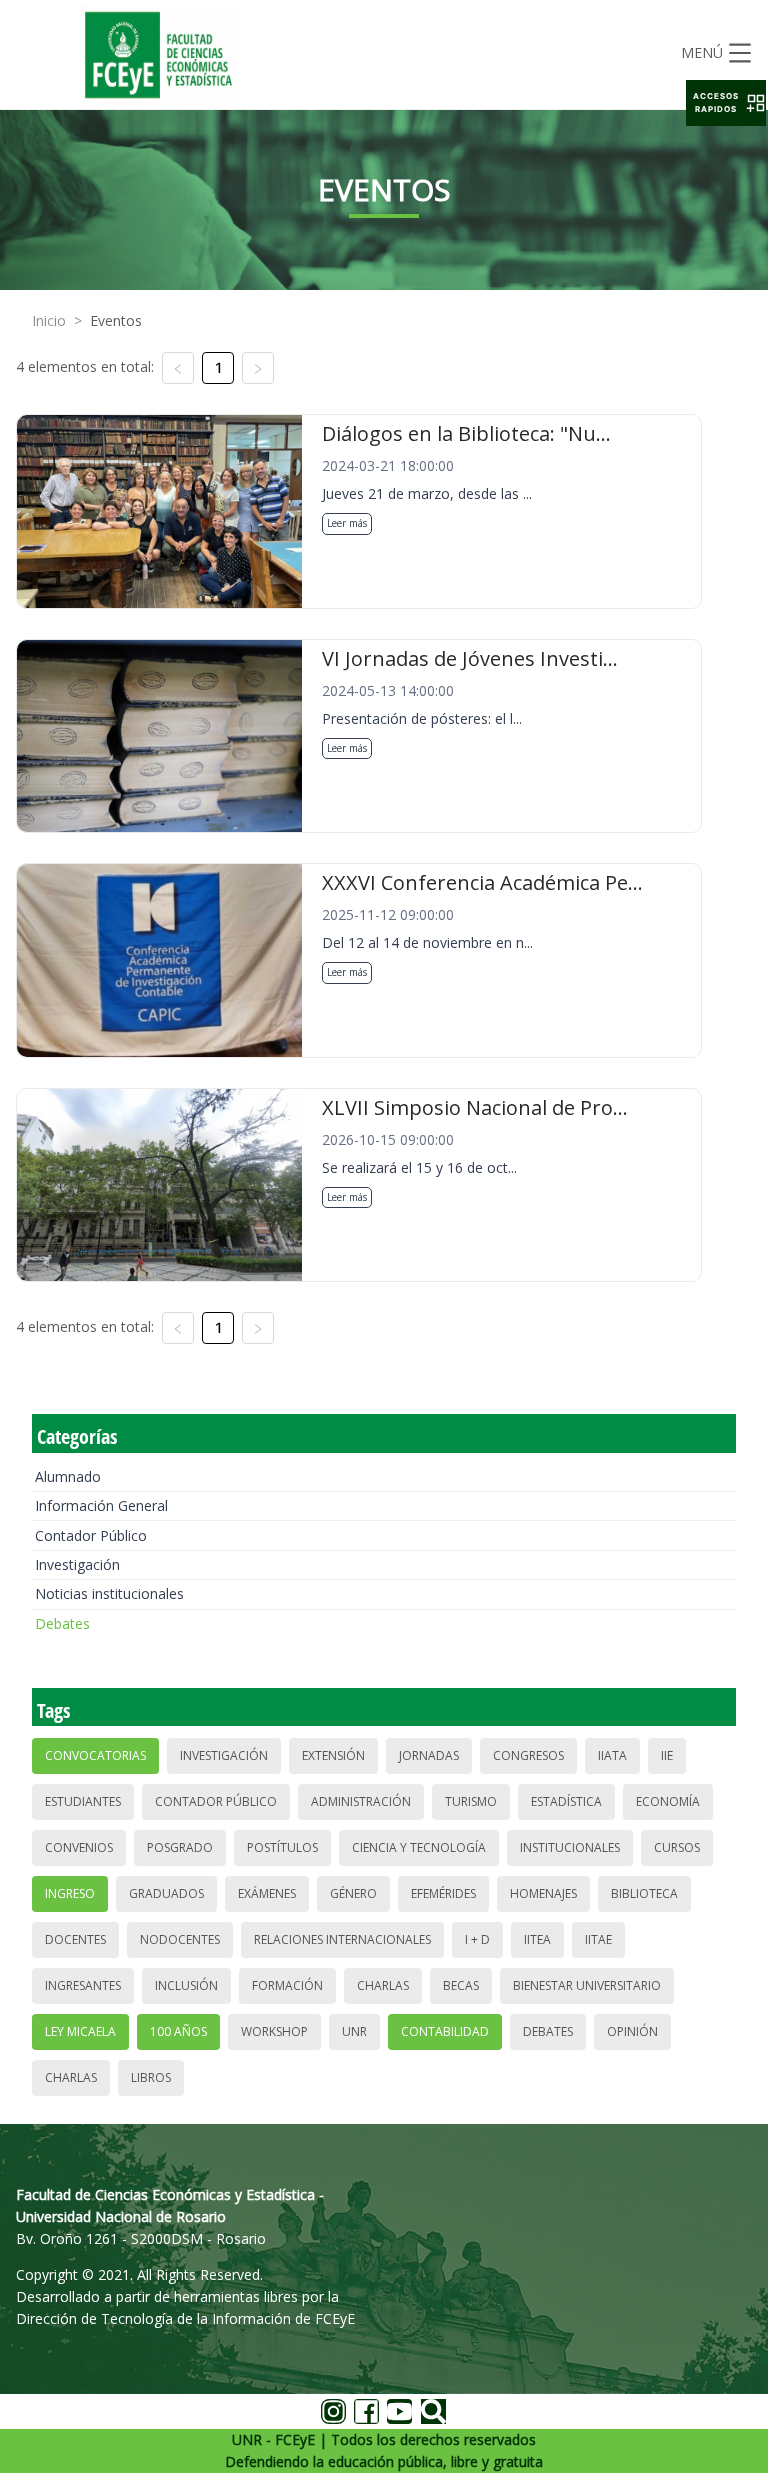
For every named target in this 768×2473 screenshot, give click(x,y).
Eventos (116, 320)
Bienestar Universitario (587, 1985)
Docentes (75, 1939)
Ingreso (70, 1893)
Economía (668, 1801)
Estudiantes (83, 1801)
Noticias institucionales (109, 1593)
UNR (354, 2031)
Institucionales (570, 1847)
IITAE (598, 1939)
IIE (667, 1755)
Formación (287, 1985)
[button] (726, 103)
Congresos (528, 1755)
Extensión (333, 1755)
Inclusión (186, 1985)
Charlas (383, 1985)
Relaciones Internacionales (342, 1939)
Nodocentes (180, 1939)
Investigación (77, 1564)
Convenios (79, 1847)
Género (353, 1893)
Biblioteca (644, 1893)
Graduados (166, 1893)
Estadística (566, 1801)
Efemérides (443, 1893)
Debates (62, 1623)
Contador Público (91, 1535)
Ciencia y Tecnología (419, 1847)
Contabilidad (445, 2031)
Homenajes (543, 1893)
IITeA (537, 1939)
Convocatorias (95, 1755)
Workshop (274, 2031)
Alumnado (68, 1476)
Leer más (347, 523)
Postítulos (282, 1847)
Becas (461, 1985)
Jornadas (429, 1755)
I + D (477, 1939)
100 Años (178, 2031)
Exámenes (267, 1893)
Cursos (677, 1847)
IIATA (612, 1755)
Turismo (471, 1801)
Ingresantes (83, 1985)
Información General (101, 1505)
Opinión (632, 2031)
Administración (361, 1801)
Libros (151, 2077)
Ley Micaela (80, 2031)
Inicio (49, 320)
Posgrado (180, 1847)
